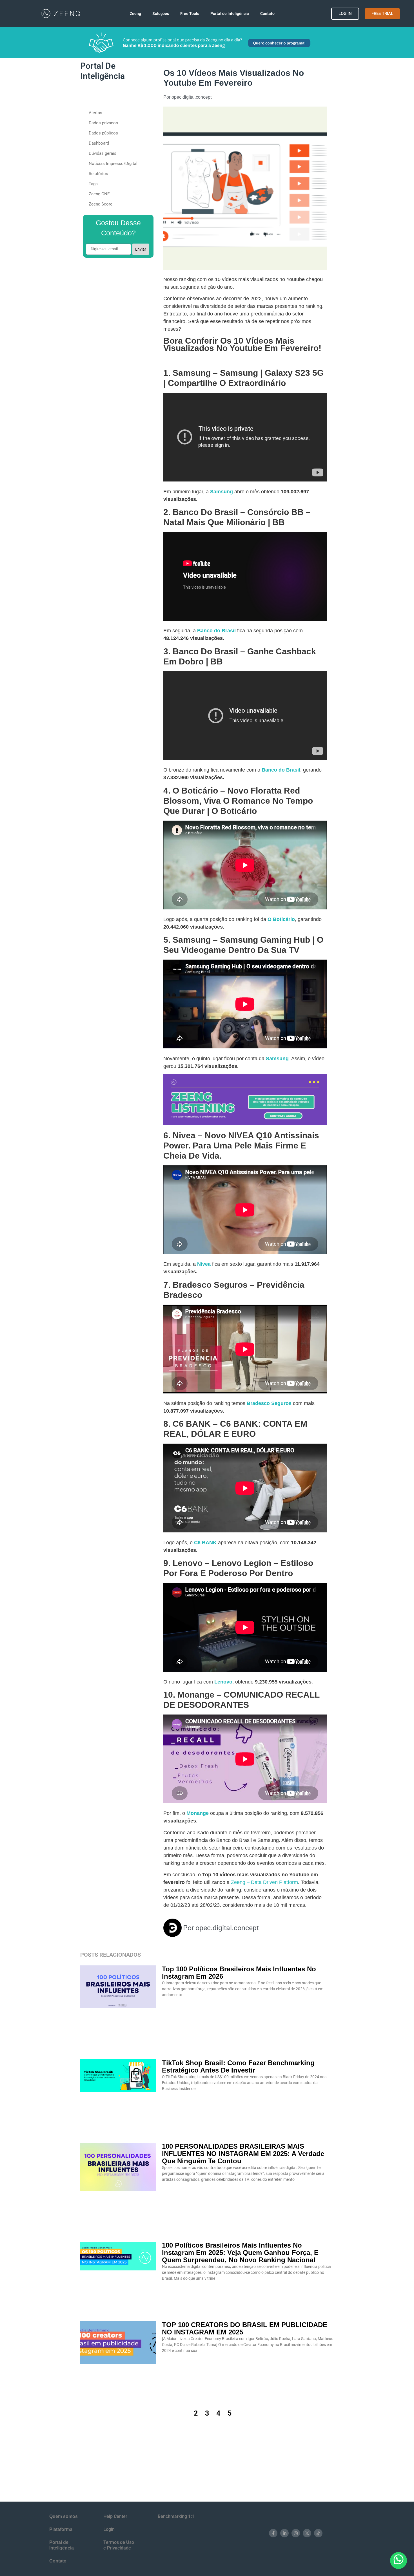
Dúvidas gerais (103, 153)
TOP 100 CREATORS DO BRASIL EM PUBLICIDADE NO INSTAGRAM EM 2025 (245, 2328)
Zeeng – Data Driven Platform (264, 1882)
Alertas (95, 113)
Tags (93, 184)
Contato (267, 14)
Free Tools (190, 14)
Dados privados (103, 123)
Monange (198, 1813)
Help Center (115, 2516)
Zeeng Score (101, 204)
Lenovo (223, 1682)
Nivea (204, 1264)
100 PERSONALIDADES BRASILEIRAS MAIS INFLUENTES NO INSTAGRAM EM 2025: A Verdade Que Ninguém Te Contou (243, 2154)
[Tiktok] (318, 2533)
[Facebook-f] (273, 2533)
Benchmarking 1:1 (176, 2516)
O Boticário (281, 919)
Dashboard (99, 143)
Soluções (161, 14)
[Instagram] (296, 2533)
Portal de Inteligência (230, 14)
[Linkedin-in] (284, 2533)
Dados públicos (103, 133)
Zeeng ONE (99, 194)
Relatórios (98, 174)
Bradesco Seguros (269, 1403)
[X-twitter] (307, 2533)
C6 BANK (205, 1543)
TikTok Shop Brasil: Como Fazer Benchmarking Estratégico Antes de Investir (238, 2066)
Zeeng (135, 14)
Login (109, 2529)
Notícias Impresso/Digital (113, 164)
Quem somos (64, 2516)
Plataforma (61, 2529)
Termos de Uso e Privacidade (119, 2545)
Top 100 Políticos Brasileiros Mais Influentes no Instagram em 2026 (239, 1973)
